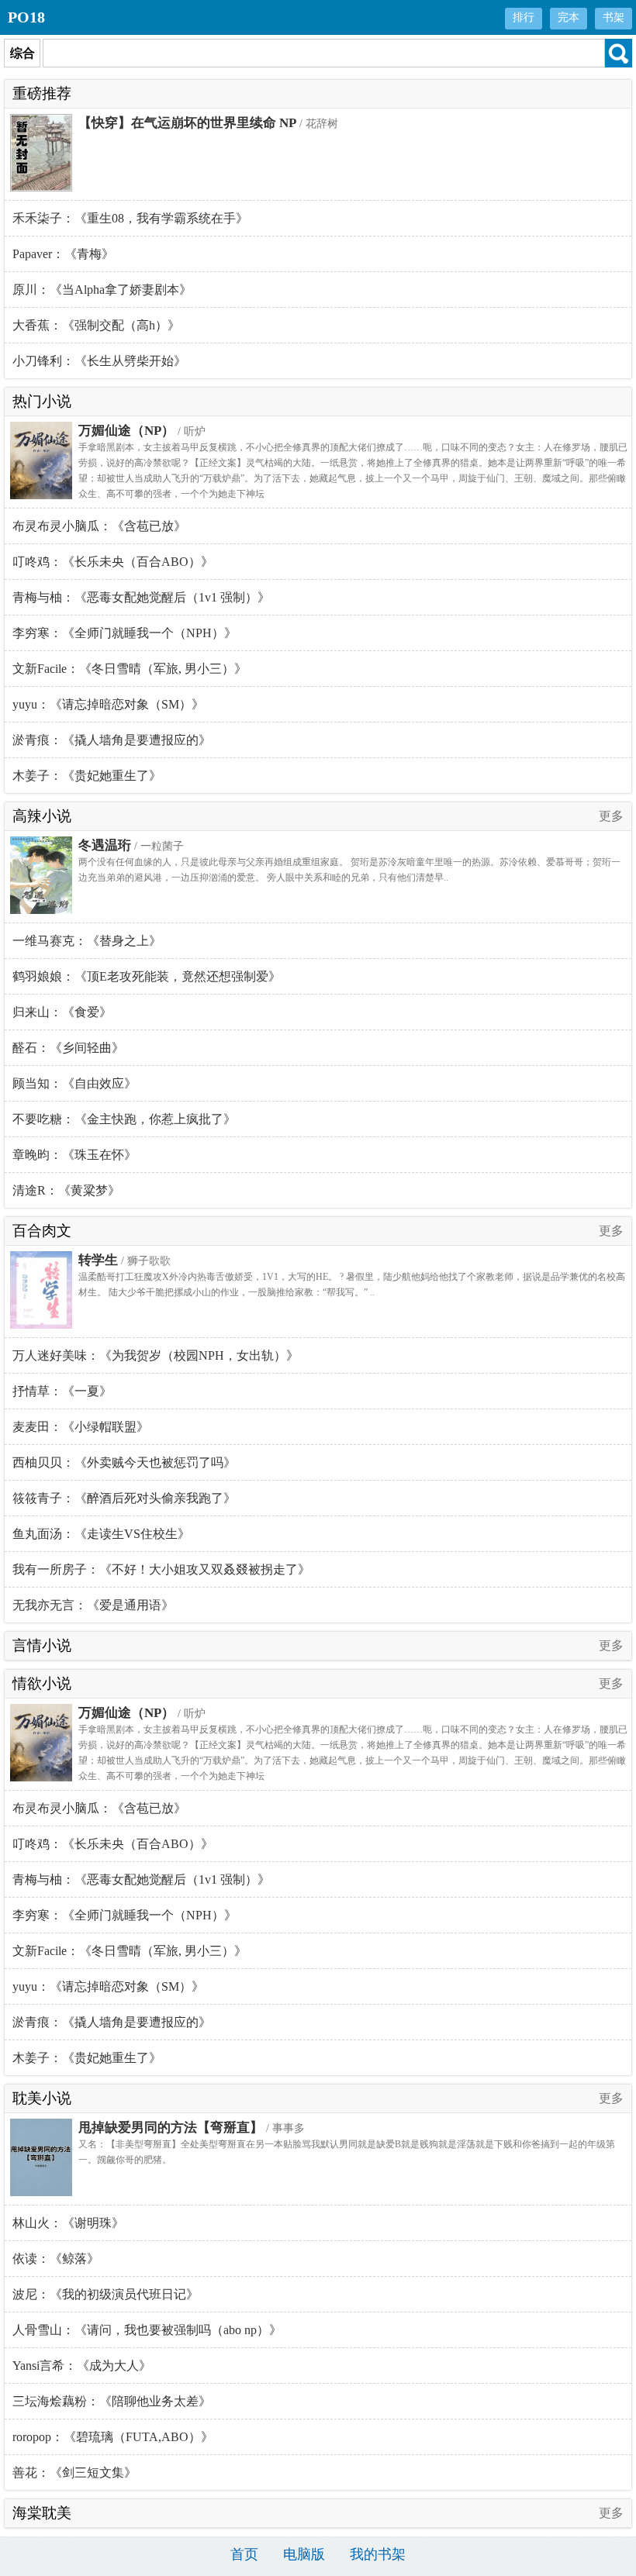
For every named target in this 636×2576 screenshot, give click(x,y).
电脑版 (304, 2554)
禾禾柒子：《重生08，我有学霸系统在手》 (130, 218)
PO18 (26, 17)
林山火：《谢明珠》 (68, 2223)
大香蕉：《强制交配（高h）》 (96, 325)
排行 (524, 17)
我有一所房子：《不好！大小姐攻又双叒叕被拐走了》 (161, 1569)
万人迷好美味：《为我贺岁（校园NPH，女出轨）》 (156, 1355)
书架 (614, 17)
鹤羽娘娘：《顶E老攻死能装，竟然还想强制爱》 (147, 976)
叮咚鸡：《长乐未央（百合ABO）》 (113, 562)
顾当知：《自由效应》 (74, 1083)
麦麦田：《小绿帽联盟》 (81, 1427)
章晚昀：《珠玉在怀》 (74, 1155)
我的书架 (378, 2554)
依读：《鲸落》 (56, 2259)
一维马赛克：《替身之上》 (87, 941)
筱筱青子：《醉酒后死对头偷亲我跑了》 (124, 1498)
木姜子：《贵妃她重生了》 (87, 776)
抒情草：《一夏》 (62, 1391)
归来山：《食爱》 (62, 1012)
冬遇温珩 (105, 845)
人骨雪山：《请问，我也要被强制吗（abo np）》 (147, 2330)
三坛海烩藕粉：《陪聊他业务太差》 (112, 2401)
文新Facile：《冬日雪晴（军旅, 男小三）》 (130, 669)
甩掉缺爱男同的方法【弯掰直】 (171, 2128)
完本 (569, 17)
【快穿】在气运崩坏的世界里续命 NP (187, 123)
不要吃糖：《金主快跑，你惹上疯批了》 (124, 1119)
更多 (611, 816)
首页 (244, 2554)
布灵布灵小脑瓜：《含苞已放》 (99, 526)
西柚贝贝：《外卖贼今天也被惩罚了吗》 (124, 1462)
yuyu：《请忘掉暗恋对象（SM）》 (108, 704)
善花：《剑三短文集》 (74, 2473)
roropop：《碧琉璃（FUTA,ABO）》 (113, 2437)
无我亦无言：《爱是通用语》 (93, 1605)
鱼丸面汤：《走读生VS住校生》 (101, 1534)
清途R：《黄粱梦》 (66, 1190)
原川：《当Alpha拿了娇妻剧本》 (102, 290)
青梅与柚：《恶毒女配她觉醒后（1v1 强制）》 (141, 597)
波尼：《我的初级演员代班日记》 (105, 2294)
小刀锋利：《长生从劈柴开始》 (99, 361)
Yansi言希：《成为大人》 (82, 2366)
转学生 (98, 1260)
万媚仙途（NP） (126, 431)
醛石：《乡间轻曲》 (68, 1048)
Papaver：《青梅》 (63, 254)
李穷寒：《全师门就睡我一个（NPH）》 (124, 633)
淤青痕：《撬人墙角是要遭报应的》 (112, 740)
